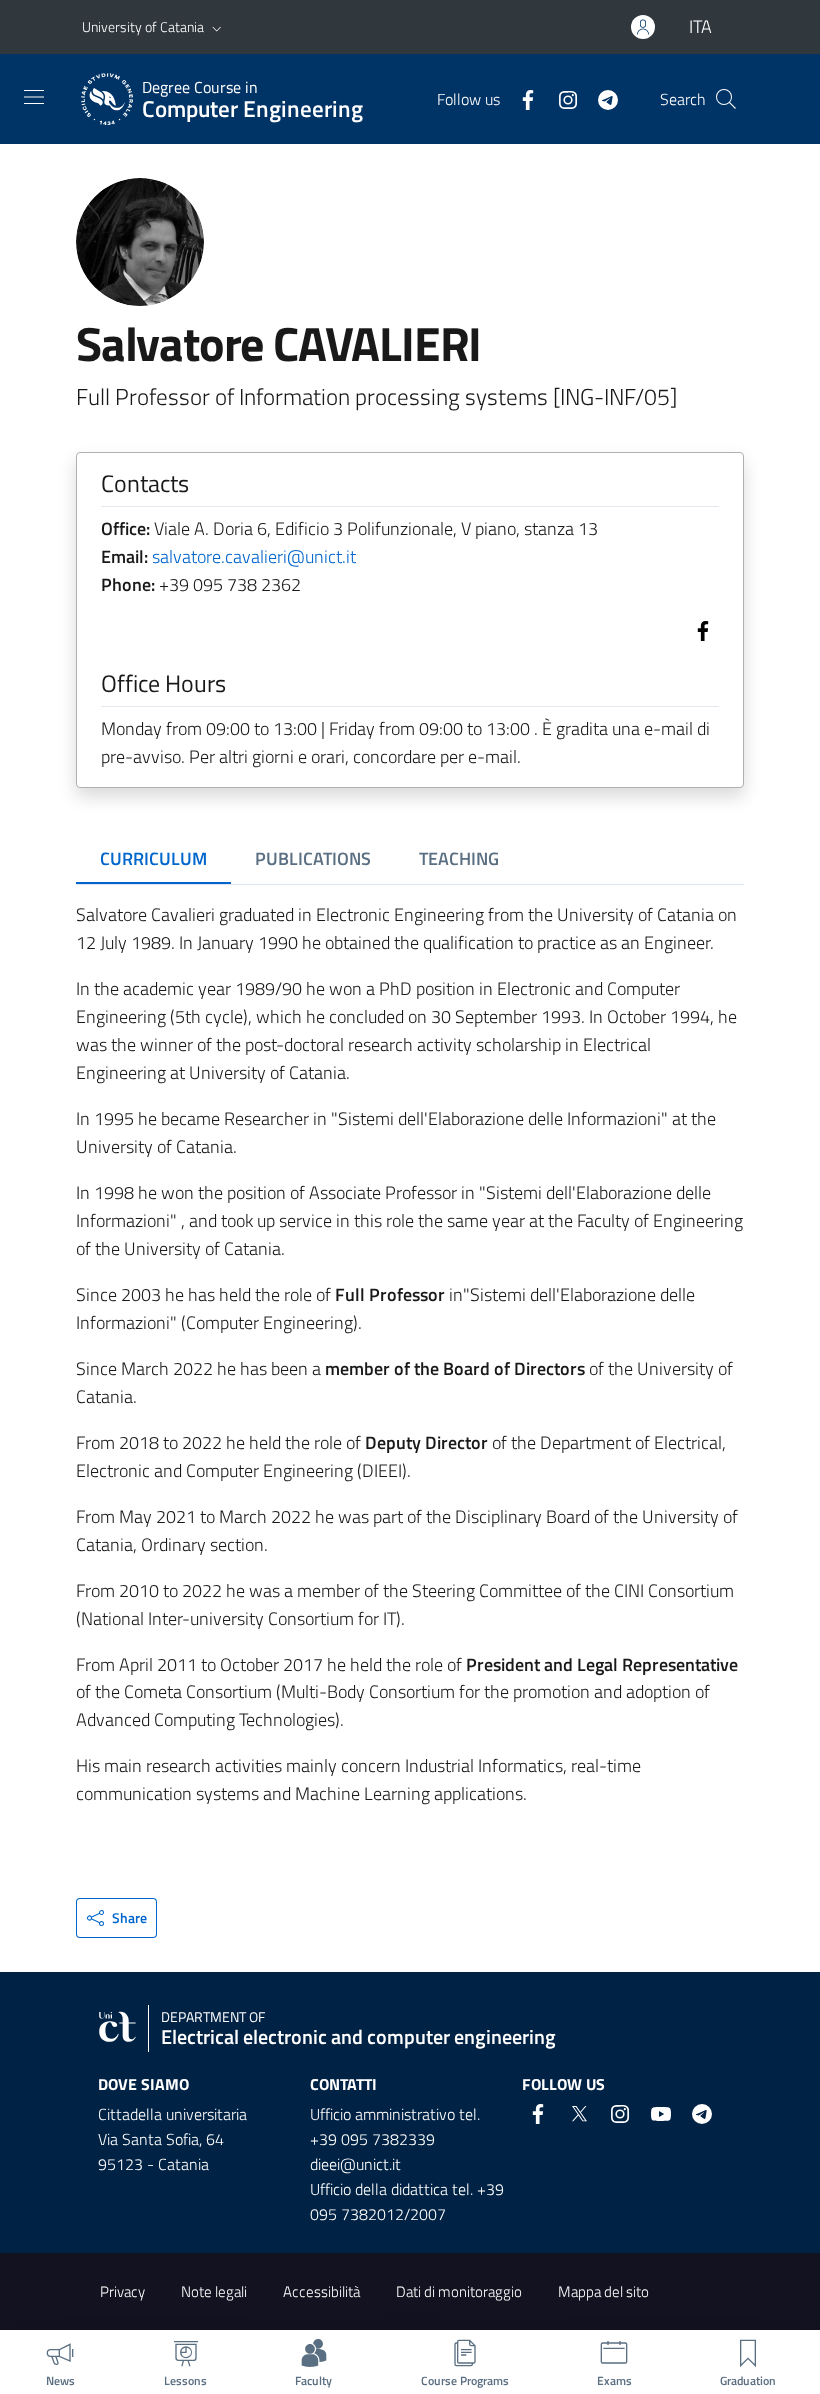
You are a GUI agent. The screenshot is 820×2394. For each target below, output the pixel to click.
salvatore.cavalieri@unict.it (254, 556)
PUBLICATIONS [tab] (313, 858)
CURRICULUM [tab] (153, 858)
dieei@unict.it (355, 2164)
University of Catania (143, 26)
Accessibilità (321, 2291)
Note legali (214, 2291)
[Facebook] (699, 628)
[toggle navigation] (34, 97)
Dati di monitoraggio (459, 2291)
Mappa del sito (603, 2291)
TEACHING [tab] (459, 858)
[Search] (726, 99)
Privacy (122, 2291)
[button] (217, 27)
